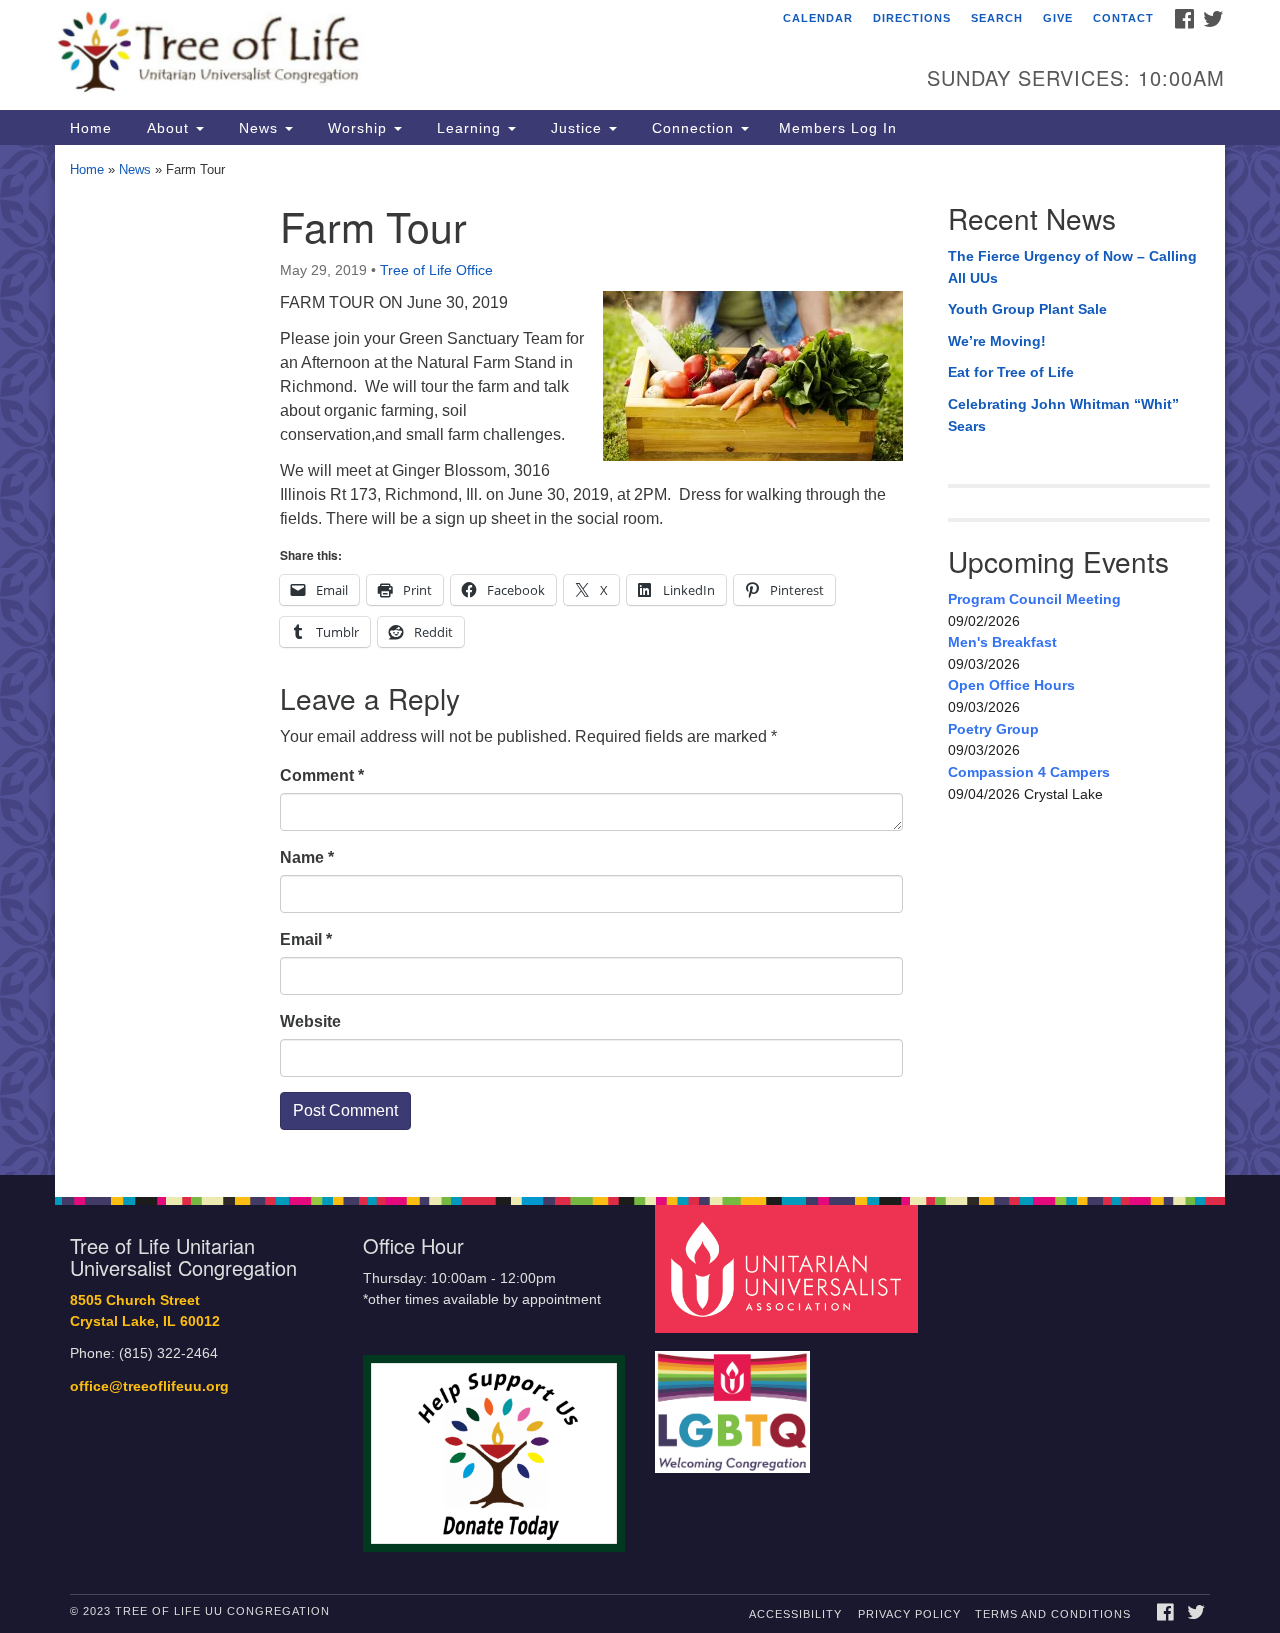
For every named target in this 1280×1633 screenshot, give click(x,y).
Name (307, 857)
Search (997, 18)
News (258, 128)
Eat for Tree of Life (1011, 372)
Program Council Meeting (1034, 599)
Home (91, 128)
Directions (912, 18)
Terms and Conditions (1053, 1614)
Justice (576, 128)
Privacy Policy (909, 1614)
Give (1058, 18)
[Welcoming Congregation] (735, 1402)
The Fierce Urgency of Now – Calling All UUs (1072, 267)
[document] (640, 660)
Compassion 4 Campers (1029, 772)
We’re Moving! (997, 341)
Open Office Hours (1011, 685)
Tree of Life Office (436, 270)
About (168, 128)
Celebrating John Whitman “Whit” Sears (1063, 415)
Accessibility (795, 1614)
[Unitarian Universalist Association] (789, 1268)
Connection (693, 128)
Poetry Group (993, 729)
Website (310, 1021)
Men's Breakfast (1002, 642)
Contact (1123, 18)
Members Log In (838, 128)
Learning (469, 128)
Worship (357, 128)
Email (306, 939)
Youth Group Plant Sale (1027, 309)
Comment (322, 775)
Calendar (818, 18)
